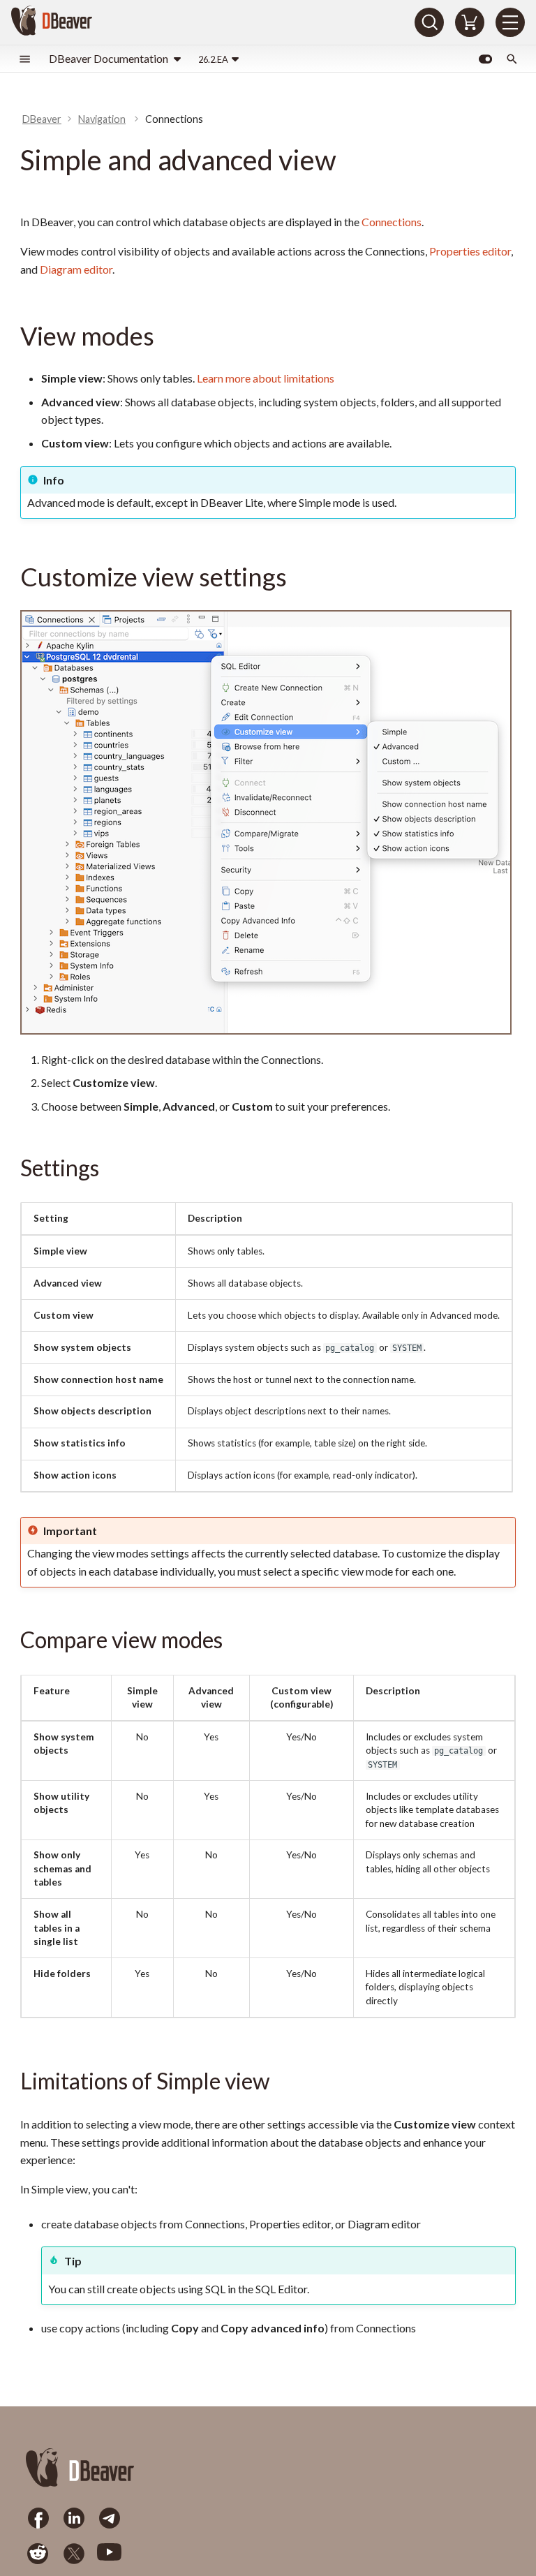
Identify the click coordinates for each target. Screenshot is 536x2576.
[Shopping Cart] (470, 22)
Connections (392, 222)
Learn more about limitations (266, 378)
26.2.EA (213, 59)
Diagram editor (76, 269)
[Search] (429, 22)
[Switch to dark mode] (485, 59)
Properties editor (470, 251)
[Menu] (510, 22)
